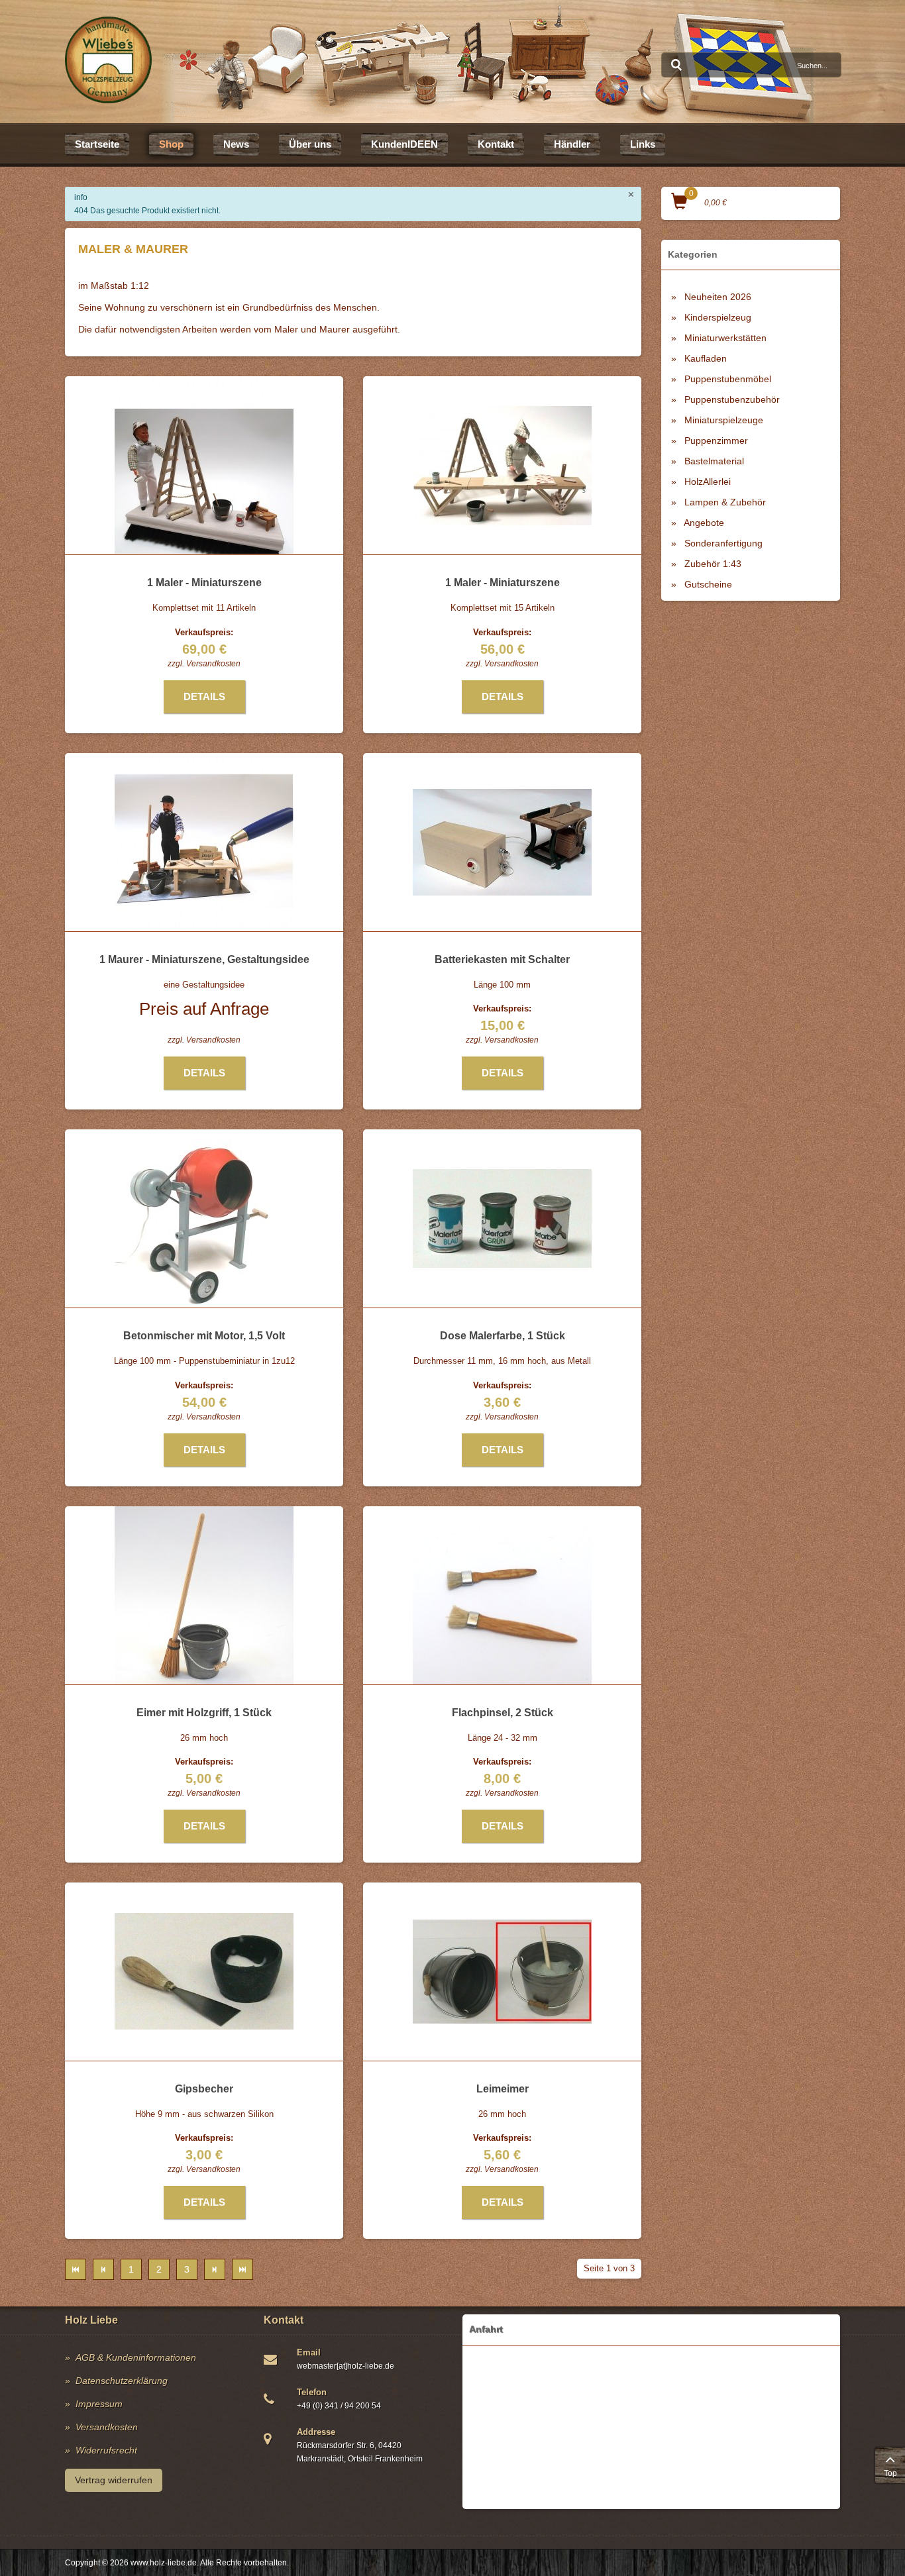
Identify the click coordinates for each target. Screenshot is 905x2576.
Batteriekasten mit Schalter (502, 959)
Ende (242, 2269)
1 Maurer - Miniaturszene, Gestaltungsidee (204, 959)
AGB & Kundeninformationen (136, 2357)
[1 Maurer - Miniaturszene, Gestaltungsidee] (204, 842)
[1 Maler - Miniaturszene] (204, 466)
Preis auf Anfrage (204, 1009)
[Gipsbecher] (204, 1971)
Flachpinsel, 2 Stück (503, 1713)
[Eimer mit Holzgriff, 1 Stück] (204, 1595)
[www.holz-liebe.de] (108, 60)
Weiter (215, 2269)
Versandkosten (213, 664)
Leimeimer (503, 2089)
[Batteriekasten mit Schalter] (502, 842)
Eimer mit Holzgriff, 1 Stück (204, 1713)
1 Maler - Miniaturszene (204, 583)
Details (204, 696)
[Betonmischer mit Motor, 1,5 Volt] (204, 1218)
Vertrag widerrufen (114, 2480)
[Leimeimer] (502, 1972)
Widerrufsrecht (106, 2450)
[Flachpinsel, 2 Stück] (502, 1595)
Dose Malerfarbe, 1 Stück (503, 1336)
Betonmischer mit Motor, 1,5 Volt (204, 1336)
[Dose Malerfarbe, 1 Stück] (502, 1218)
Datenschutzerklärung (122, 2381)
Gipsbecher (204, 2089)
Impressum (99, 2404)
